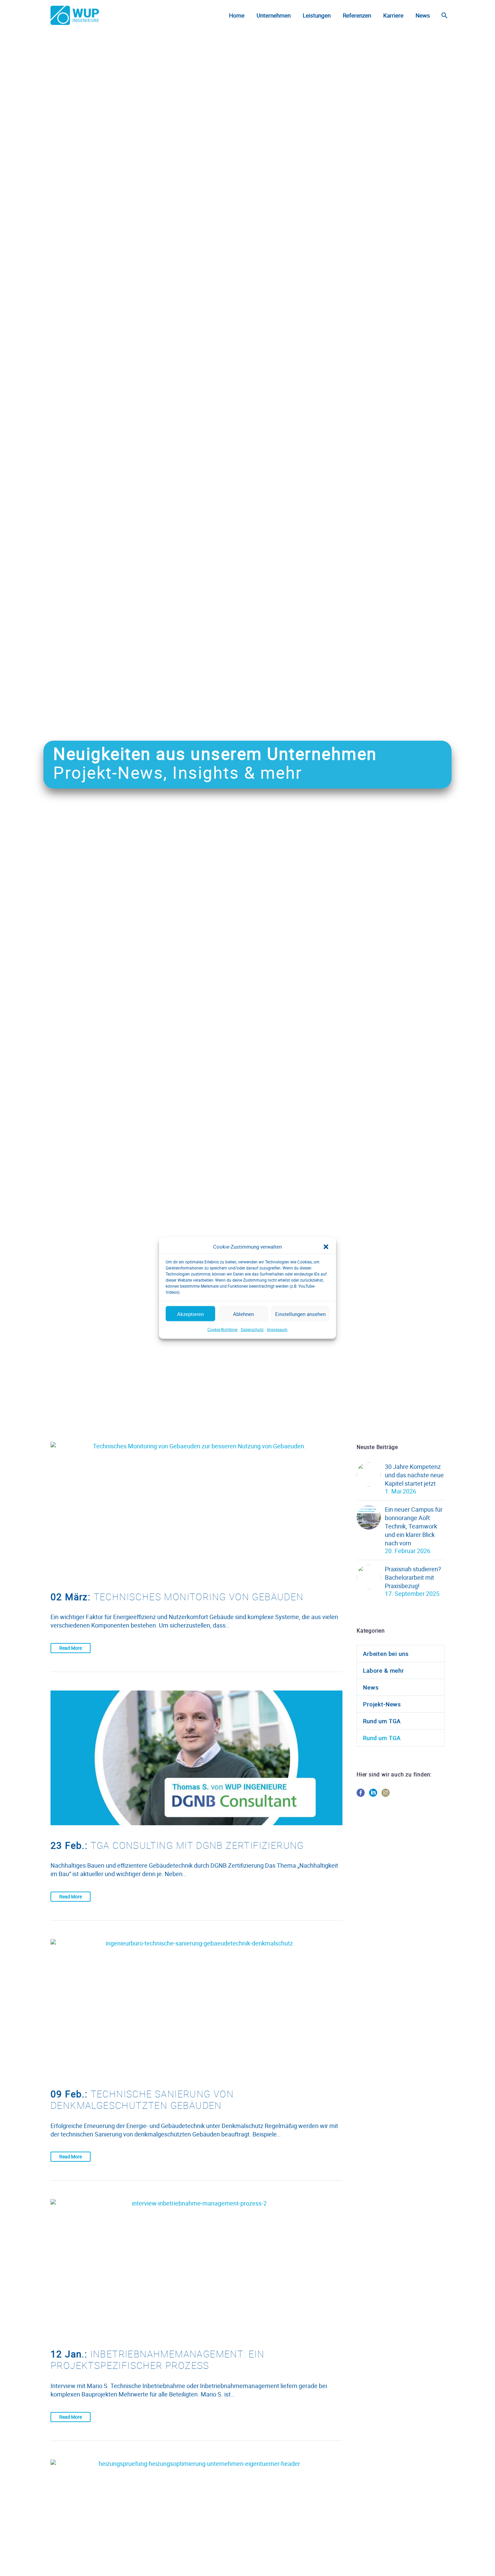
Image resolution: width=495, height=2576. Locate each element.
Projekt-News (382, 1704)
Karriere (393, 15)
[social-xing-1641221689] (398, 1795)
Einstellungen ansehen (300, 1314)
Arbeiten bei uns (386, 1654)
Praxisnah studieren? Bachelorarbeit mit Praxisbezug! (413, 1577)
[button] (326, 1247)
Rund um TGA (382, 1721)
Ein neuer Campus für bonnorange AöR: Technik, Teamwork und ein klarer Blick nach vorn (414, 1526)
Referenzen (357, 15)
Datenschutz (252, 1329)
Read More (71, 1648)
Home (237, 15)
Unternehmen (274, 15)
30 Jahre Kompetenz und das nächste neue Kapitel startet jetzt (414, 1475)
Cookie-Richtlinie (222, 1329)
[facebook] (361, 1795)
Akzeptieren (190, 1314)
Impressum (277, 1329)
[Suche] (444, 15)
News (423, 15)
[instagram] (386, 1795)
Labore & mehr (384, 1670)
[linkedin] (373, 1795)
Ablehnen (243, 1314)
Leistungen (317, 15)
